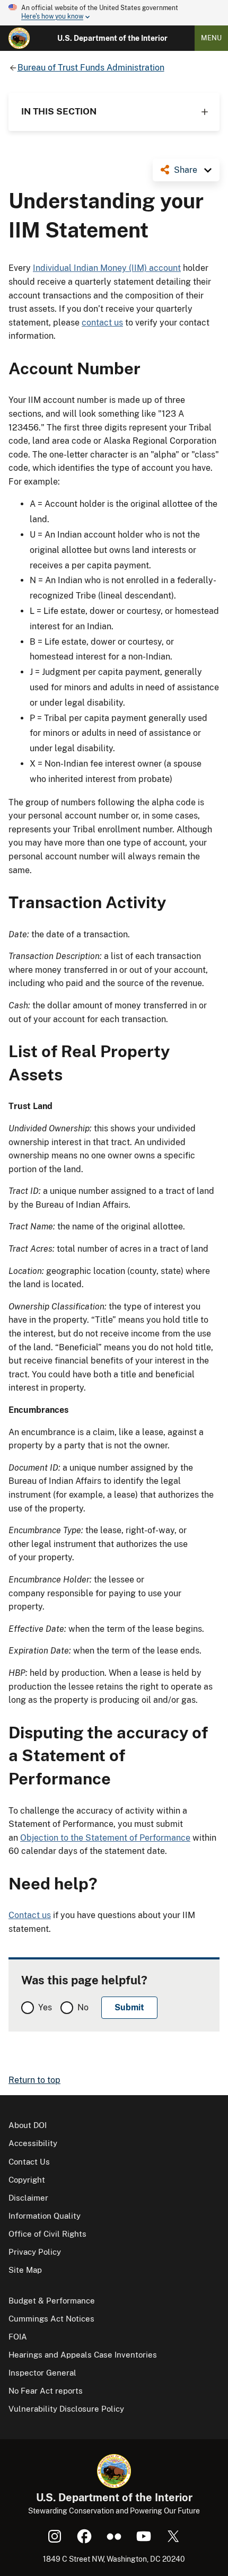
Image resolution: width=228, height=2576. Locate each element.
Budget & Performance (52, 2301)
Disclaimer (28, 2198)
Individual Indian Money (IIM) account (107, 268)
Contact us (30, 1915)
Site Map (25, 2270)
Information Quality (45, 2216)
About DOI (28, 2125)
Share (186, 170)
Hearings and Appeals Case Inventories (83, 2355)
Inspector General (42, 2373)
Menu (211, 38)
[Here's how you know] (114, 13)
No (83, 2007)
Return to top (34, 2080)
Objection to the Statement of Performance (105, 1838)
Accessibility (33, 2143)
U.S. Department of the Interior (112, 38)
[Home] (19, 38)
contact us (102, 323)
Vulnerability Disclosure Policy (66, 2409)
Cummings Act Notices (51, 2319)
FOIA (18, 2337)
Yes (45, 2007)
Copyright (27, 2180)
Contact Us (29, 2162)
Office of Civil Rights (47, 2234)
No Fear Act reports (46, 2391)
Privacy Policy (35, 2252)
